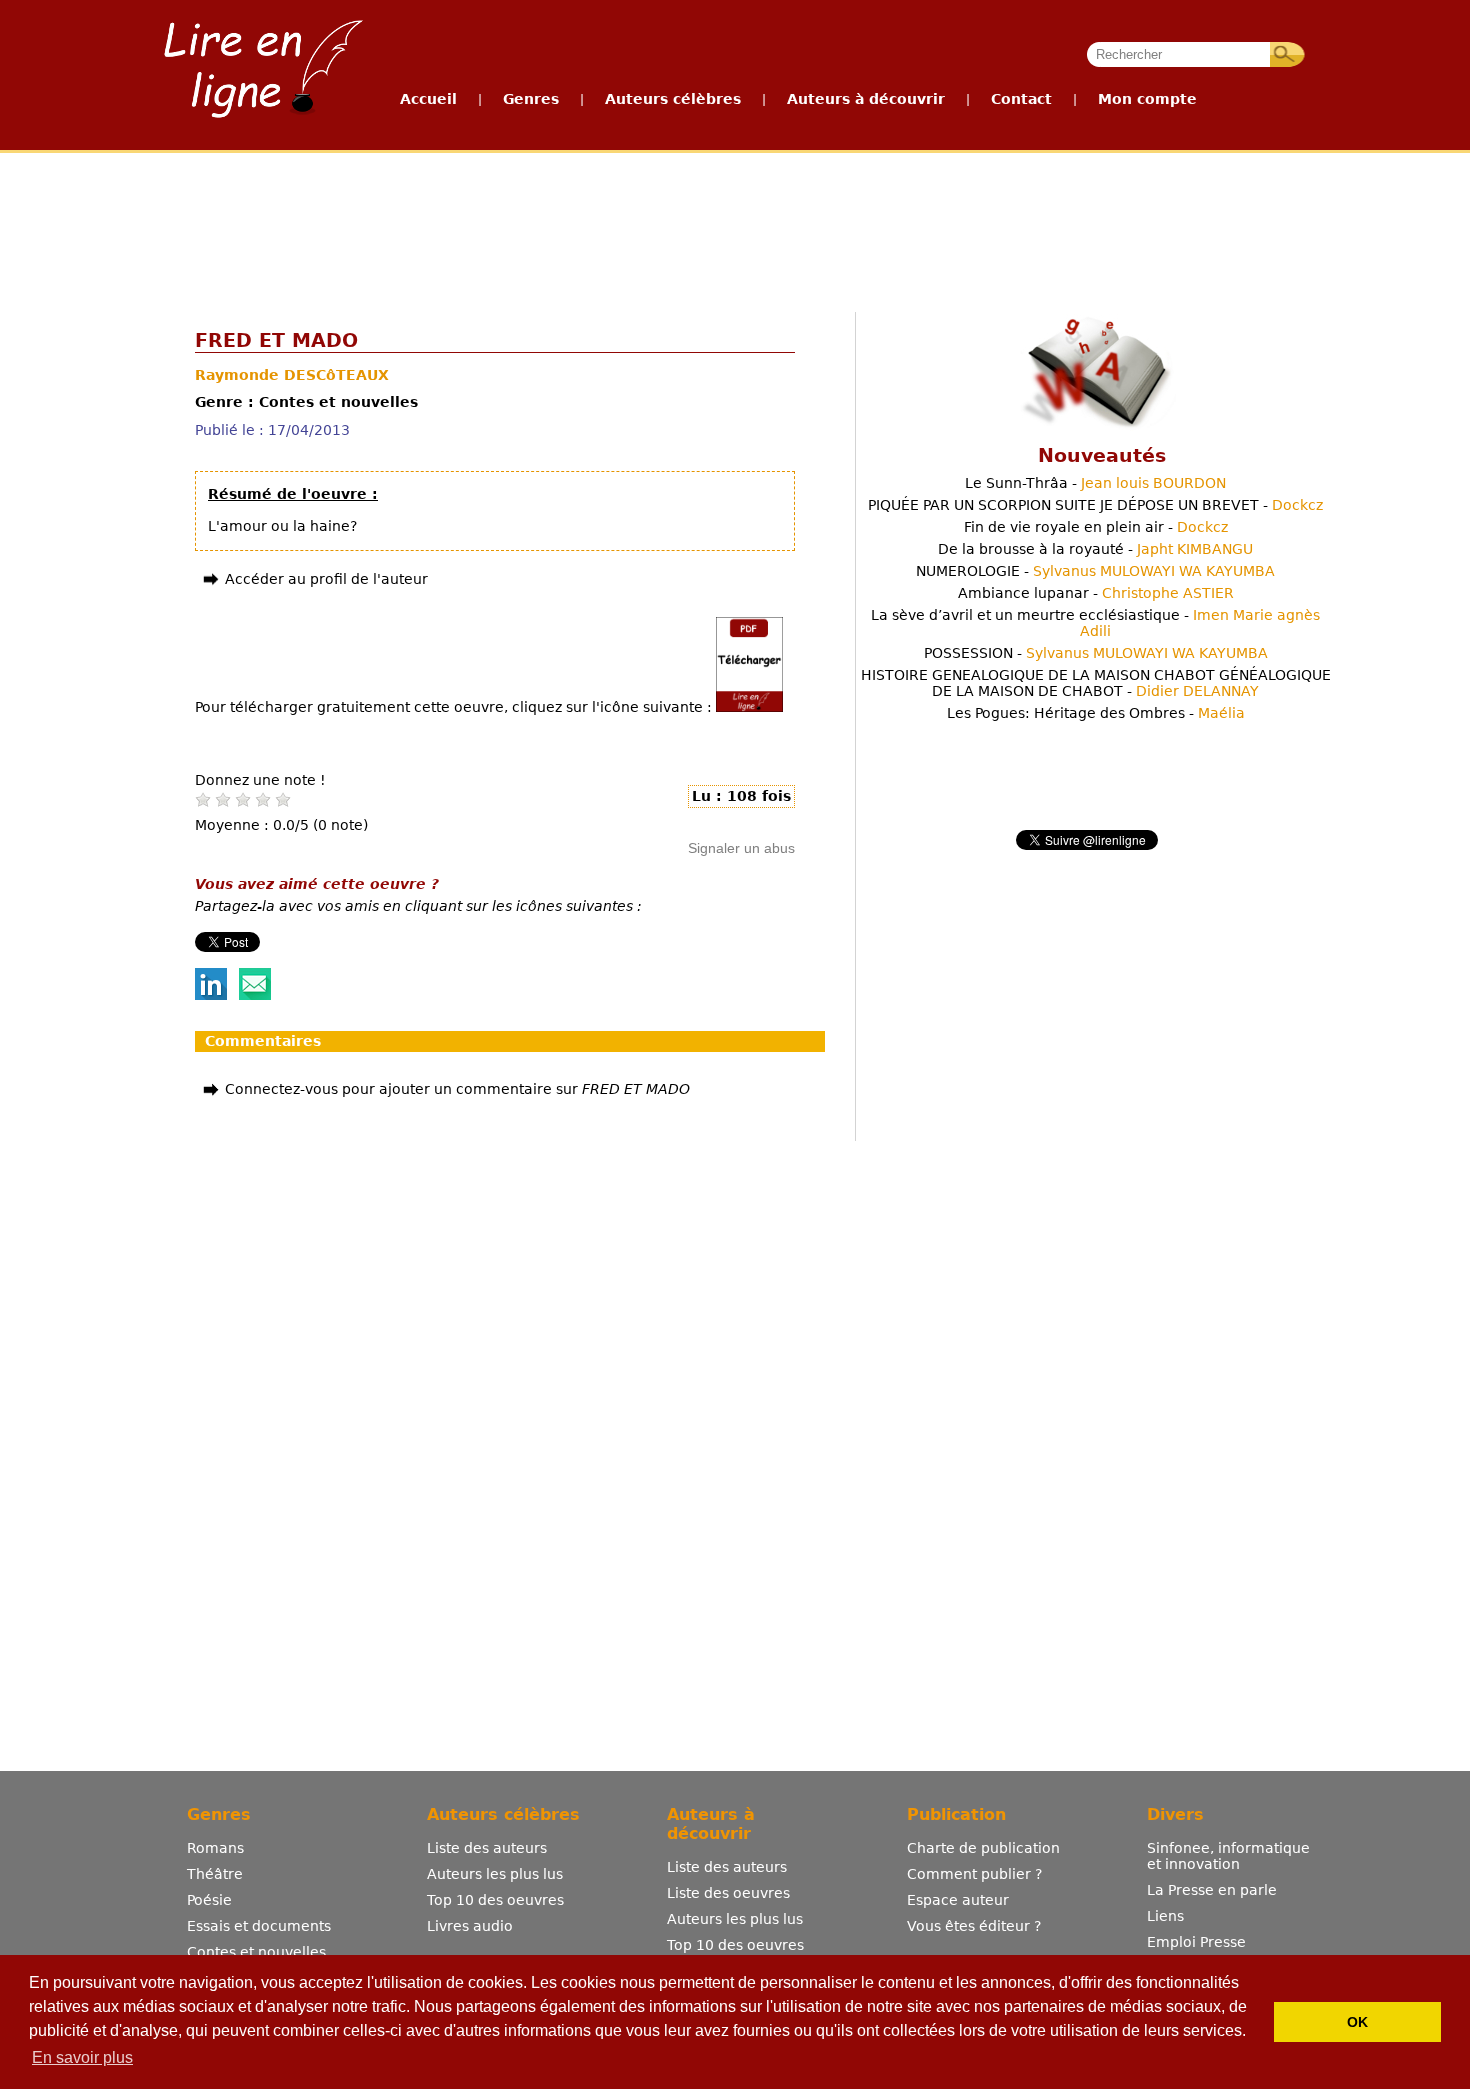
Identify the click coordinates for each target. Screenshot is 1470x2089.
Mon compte (1147, 99)
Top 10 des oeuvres (495, 1900)
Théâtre (215, 1874)
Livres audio (470, 1926)
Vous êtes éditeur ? (974, 1926)
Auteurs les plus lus (495, 1874)
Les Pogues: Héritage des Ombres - (1096, 713)
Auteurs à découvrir (866, 99)
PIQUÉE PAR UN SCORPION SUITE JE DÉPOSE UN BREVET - (1095, 505)
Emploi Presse (1196, 1942)
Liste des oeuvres (728, 1893)
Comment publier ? (974, 1874)
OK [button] (1357, 2022)
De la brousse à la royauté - (1095, 549)
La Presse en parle (1212, 1890)
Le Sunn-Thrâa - (1095, 483)
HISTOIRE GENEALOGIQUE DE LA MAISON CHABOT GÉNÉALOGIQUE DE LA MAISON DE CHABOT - (1096, 683)
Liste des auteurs (487, 1848)
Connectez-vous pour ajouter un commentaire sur (457, 1089)
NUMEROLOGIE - (1095, 571)
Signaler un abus (741, 848)
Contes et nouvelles (256, 1952)
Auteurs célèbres (673, 99)
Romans (215, 1848)
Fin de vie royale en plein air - (1096, 527)
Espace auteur (958, 1900)
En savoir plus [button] (82, 2057)
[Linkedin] (211, 995)
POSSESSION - (1096, 653)
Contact (1021, 99)
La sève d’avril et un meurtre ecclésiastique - (1095, 623)
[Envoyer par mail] (255, 995)
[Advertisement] (734, 228)
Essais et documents (259, 1926)
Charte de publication (983, 1848)
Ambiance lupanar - (1096, 593)
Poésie (209, 1900)
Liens (1165, 1916)
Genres (531, 99)
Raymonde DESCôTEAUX (292, 375)
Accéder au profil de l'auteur (326, 579)
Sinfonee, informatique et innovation (1228, 1856)
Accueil (428, 99)
